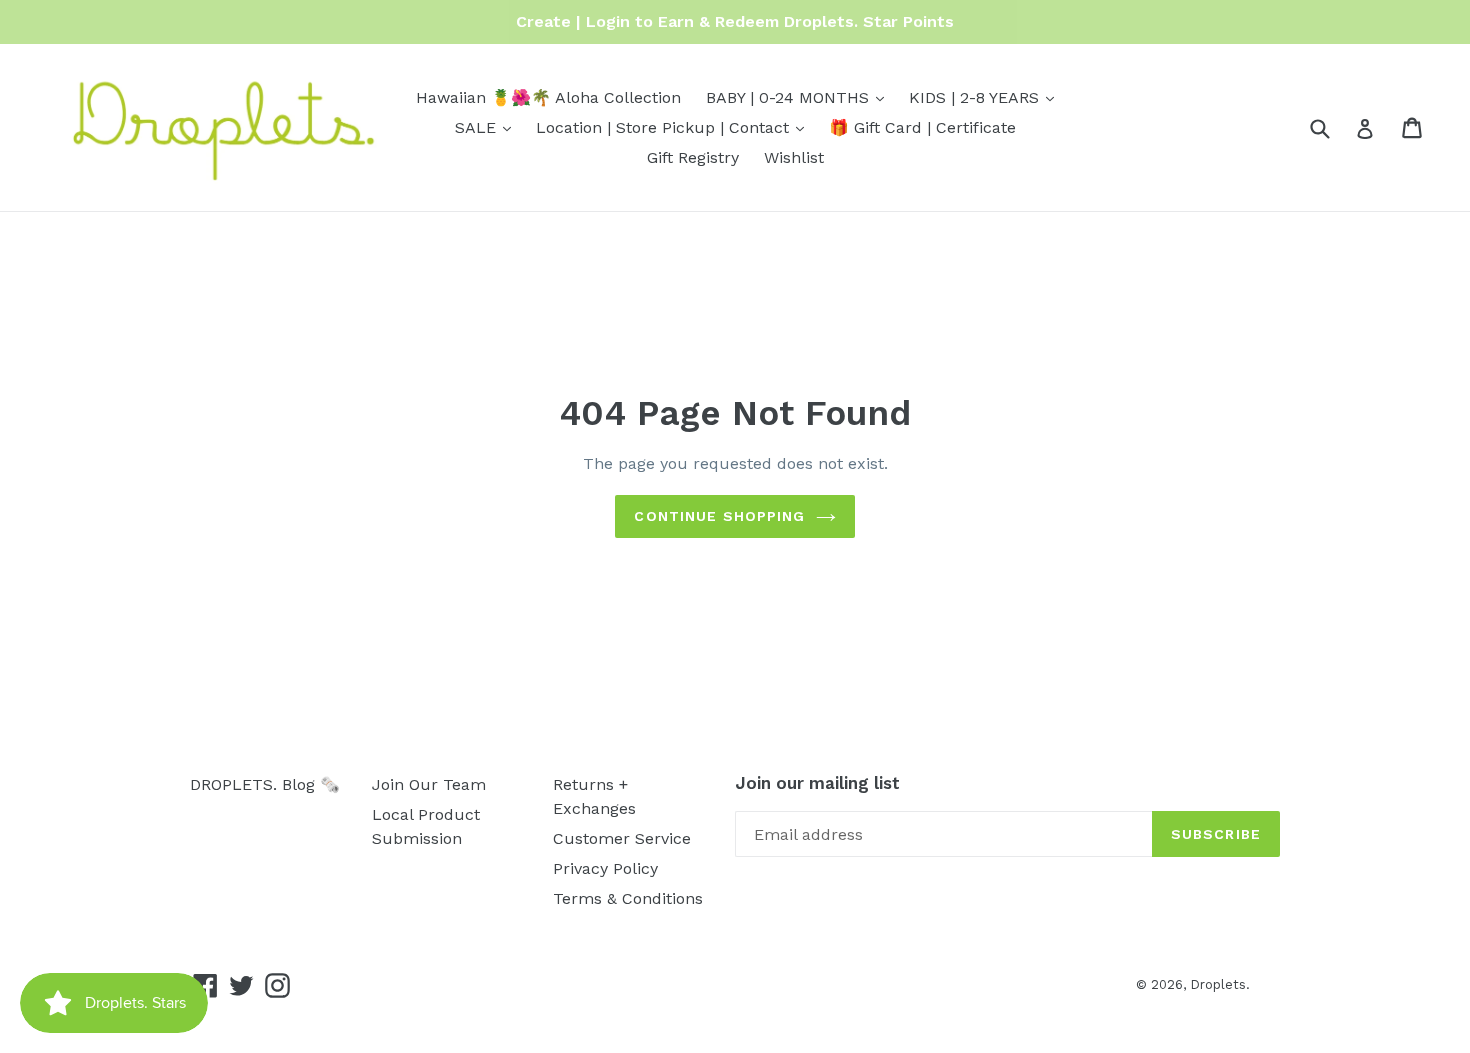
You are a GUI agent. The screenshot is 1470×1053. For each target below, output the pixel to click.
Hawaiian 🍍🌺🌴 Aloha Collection (548, 97)
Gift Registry (693, 157)
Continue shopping (719, 516)
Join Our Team (429, 784)
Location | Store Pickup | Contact (675, 127)
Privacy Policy (605, 868)
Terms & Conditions (628, 898)
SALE (488, 127)
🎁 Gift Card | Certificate (922, 127)
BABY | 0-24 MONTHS (800, 97)
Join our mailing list (817, 783)
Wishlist (794, 157)
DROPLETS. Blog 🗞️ (265, 784)
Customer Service (622, 838)
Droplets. (1220, 984)
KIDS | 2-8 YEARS (986, 97)
